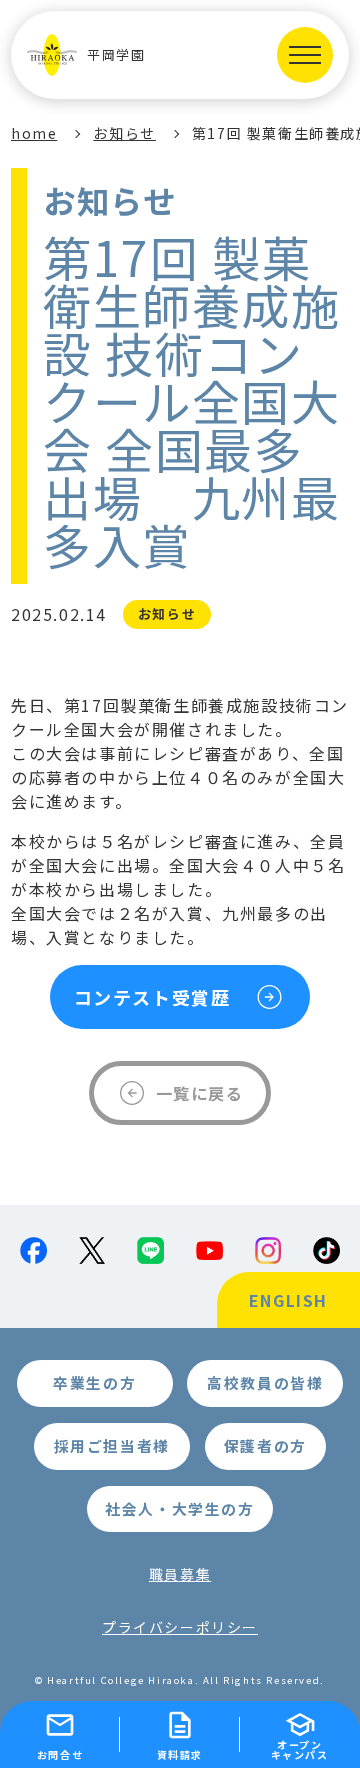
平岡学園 (116, 54)
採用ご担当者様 (112, 1445)
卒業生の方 (94, 1382)
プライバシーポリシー (180, 1627)
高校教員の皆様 (265, 1382)
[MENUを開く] (305, 55)
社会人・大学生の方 (179, 1508)
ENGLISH (288, 1300)
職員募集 (180, 1574)
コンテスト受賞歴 (152, 997)
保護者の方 (265, 1445)
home (34, 133)
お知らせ (124, 133)
